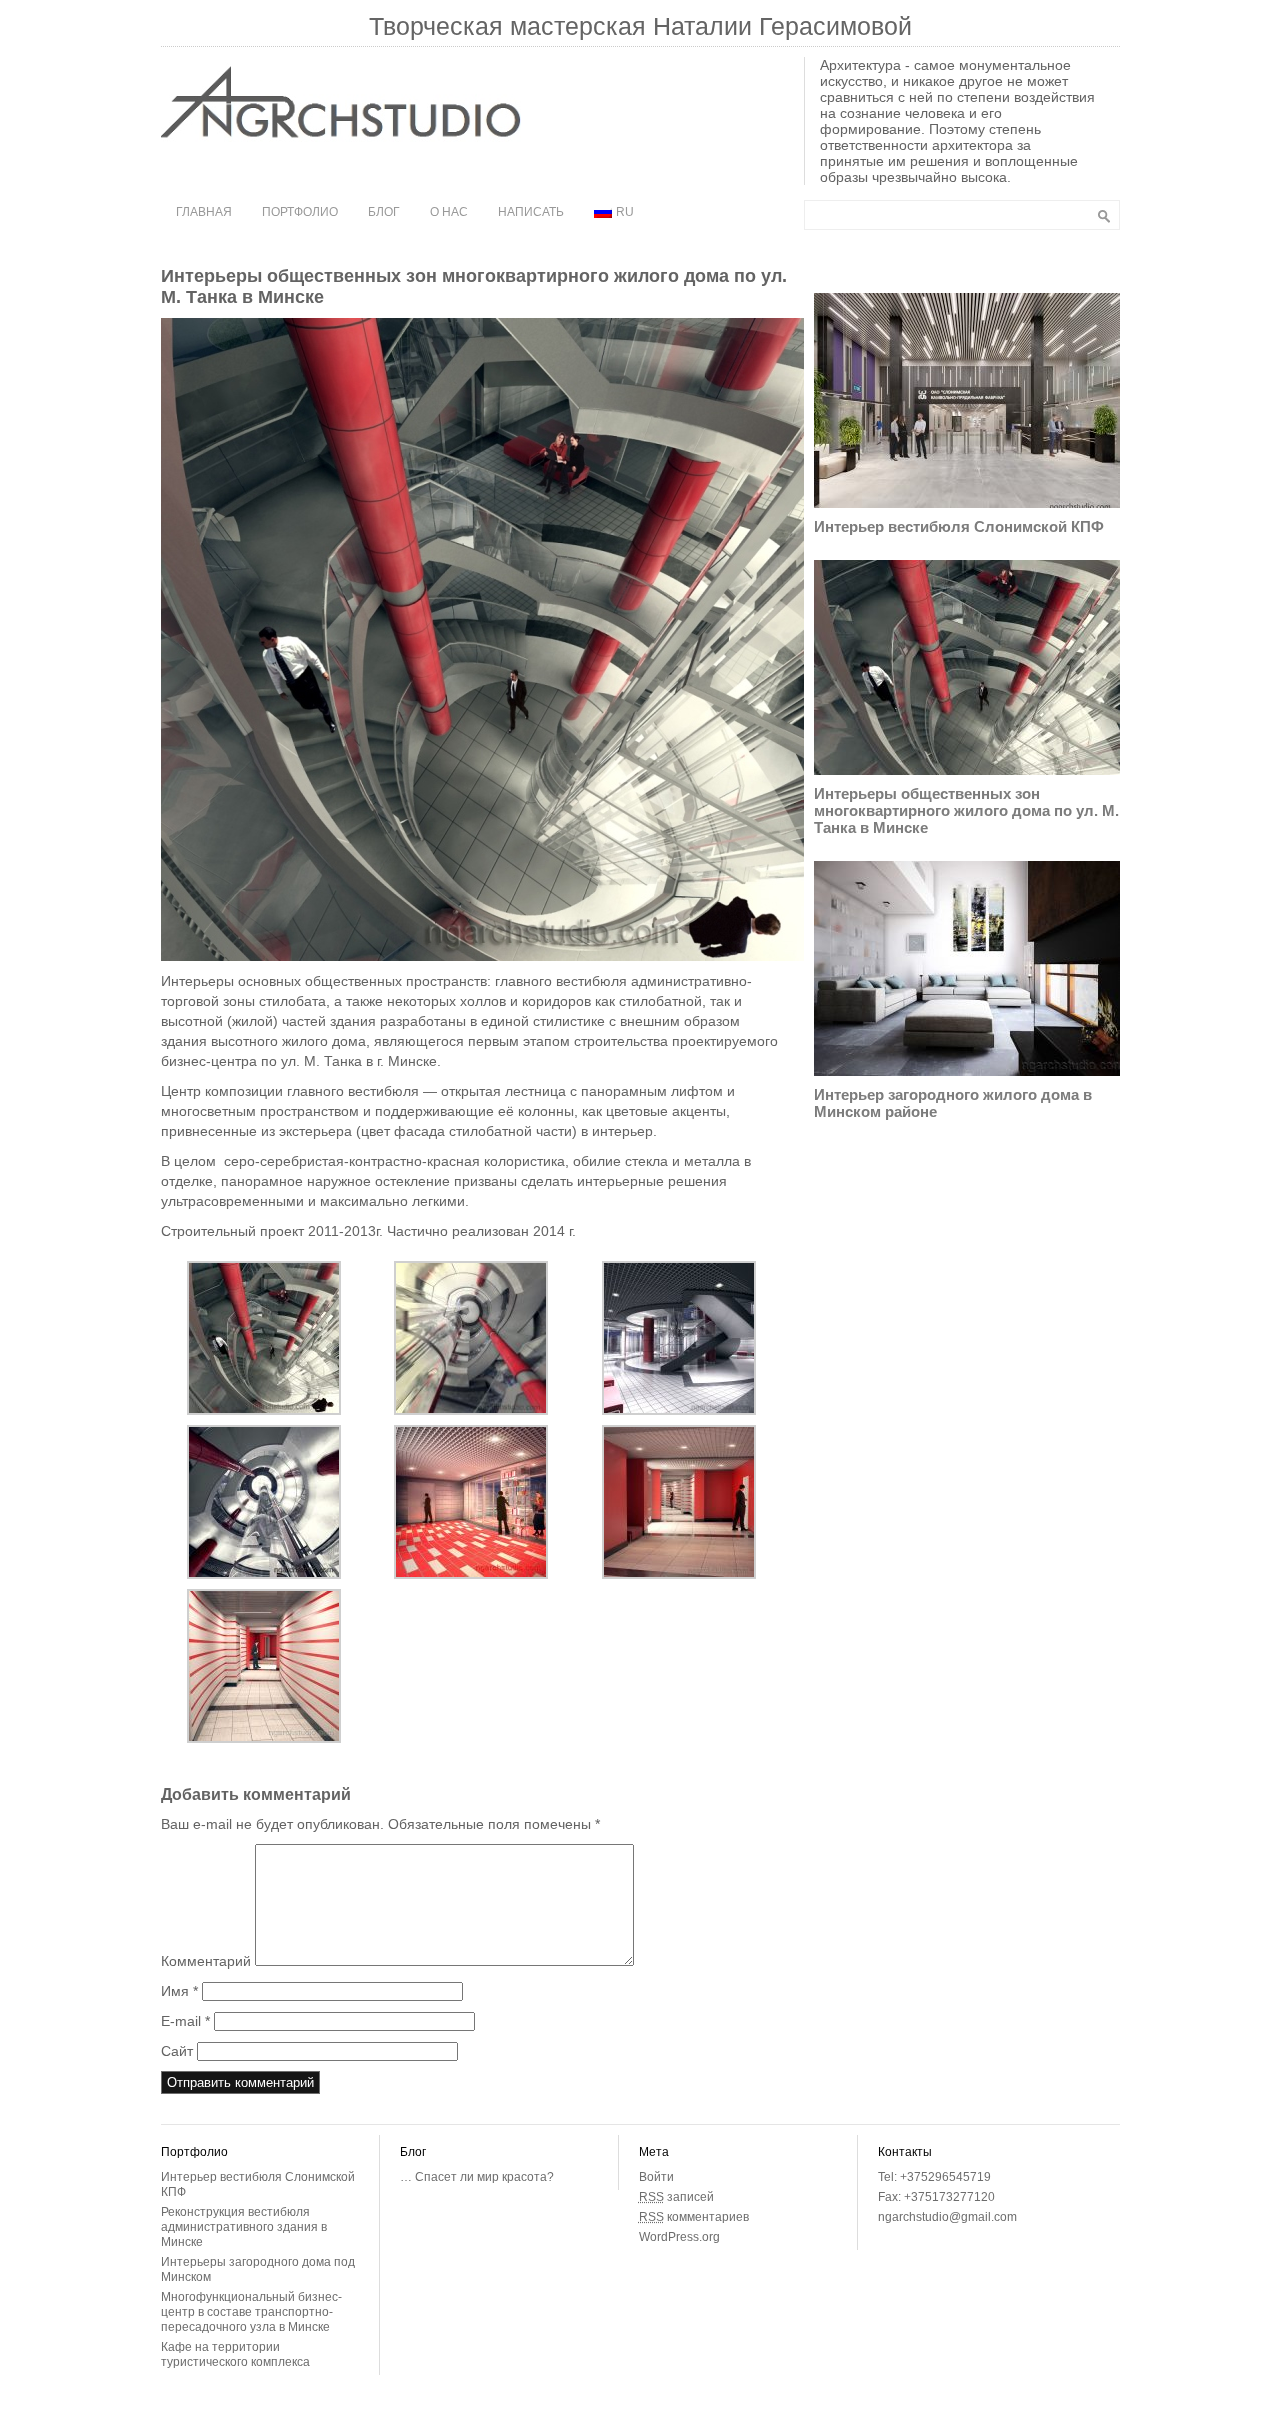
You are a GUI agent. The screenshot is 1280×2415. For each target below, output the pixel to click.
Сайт (177, 2051)
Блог (384, 212)
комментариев (694, 2217)
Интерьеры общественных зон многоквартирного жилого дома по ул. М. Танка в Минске (966, 810)
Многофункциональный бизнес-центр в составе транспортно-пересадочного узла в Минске (251, 2312)
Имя (179, 1991)
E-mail (185, 2021)
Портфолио (300, 212)
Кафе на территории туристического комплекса (235, 2354)
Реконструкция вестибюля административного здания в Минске (244, 2227)
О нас (449, 212)
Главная (204, 212)
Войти (656, 2177)
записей (676, 2197)
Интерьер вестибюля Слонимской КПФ (959, 526)
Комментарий (206, 1961)
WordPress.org (679, 2237)
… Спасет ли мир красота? (477, 2177)
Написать (531, 212)
